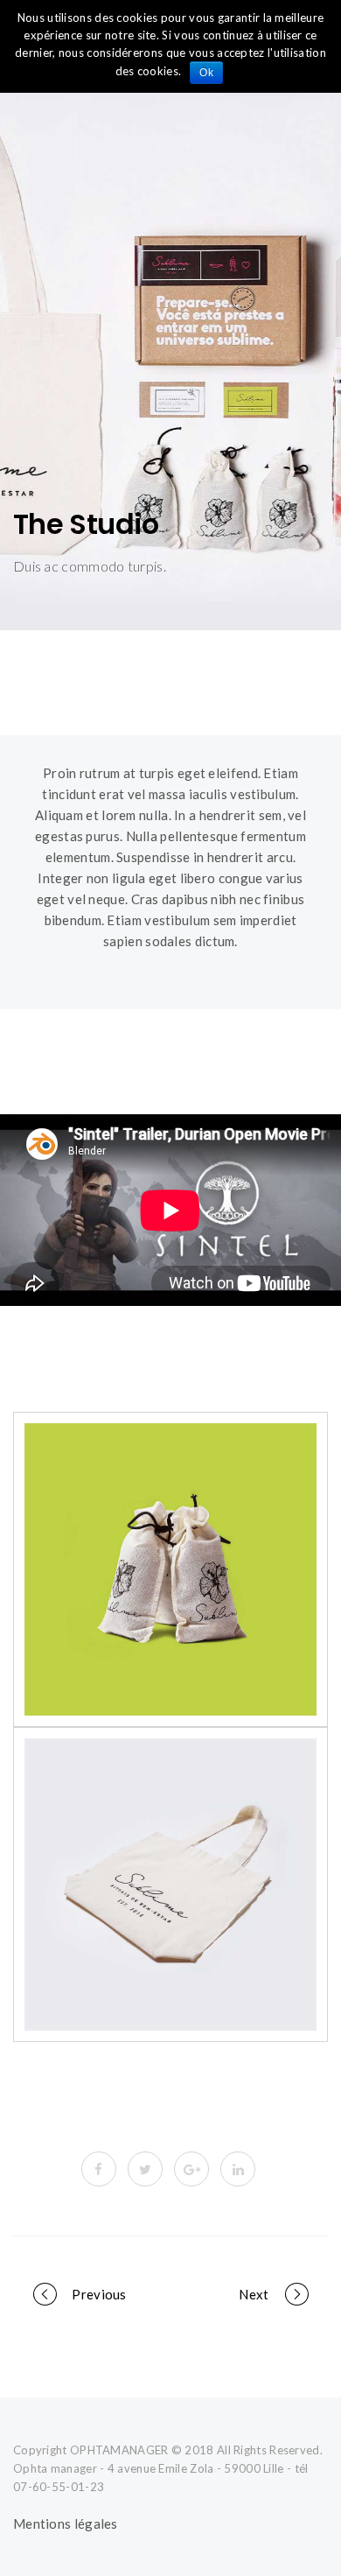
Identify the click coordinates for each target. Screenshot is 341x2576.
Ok (206, 73)
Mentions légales (66, 2523)
